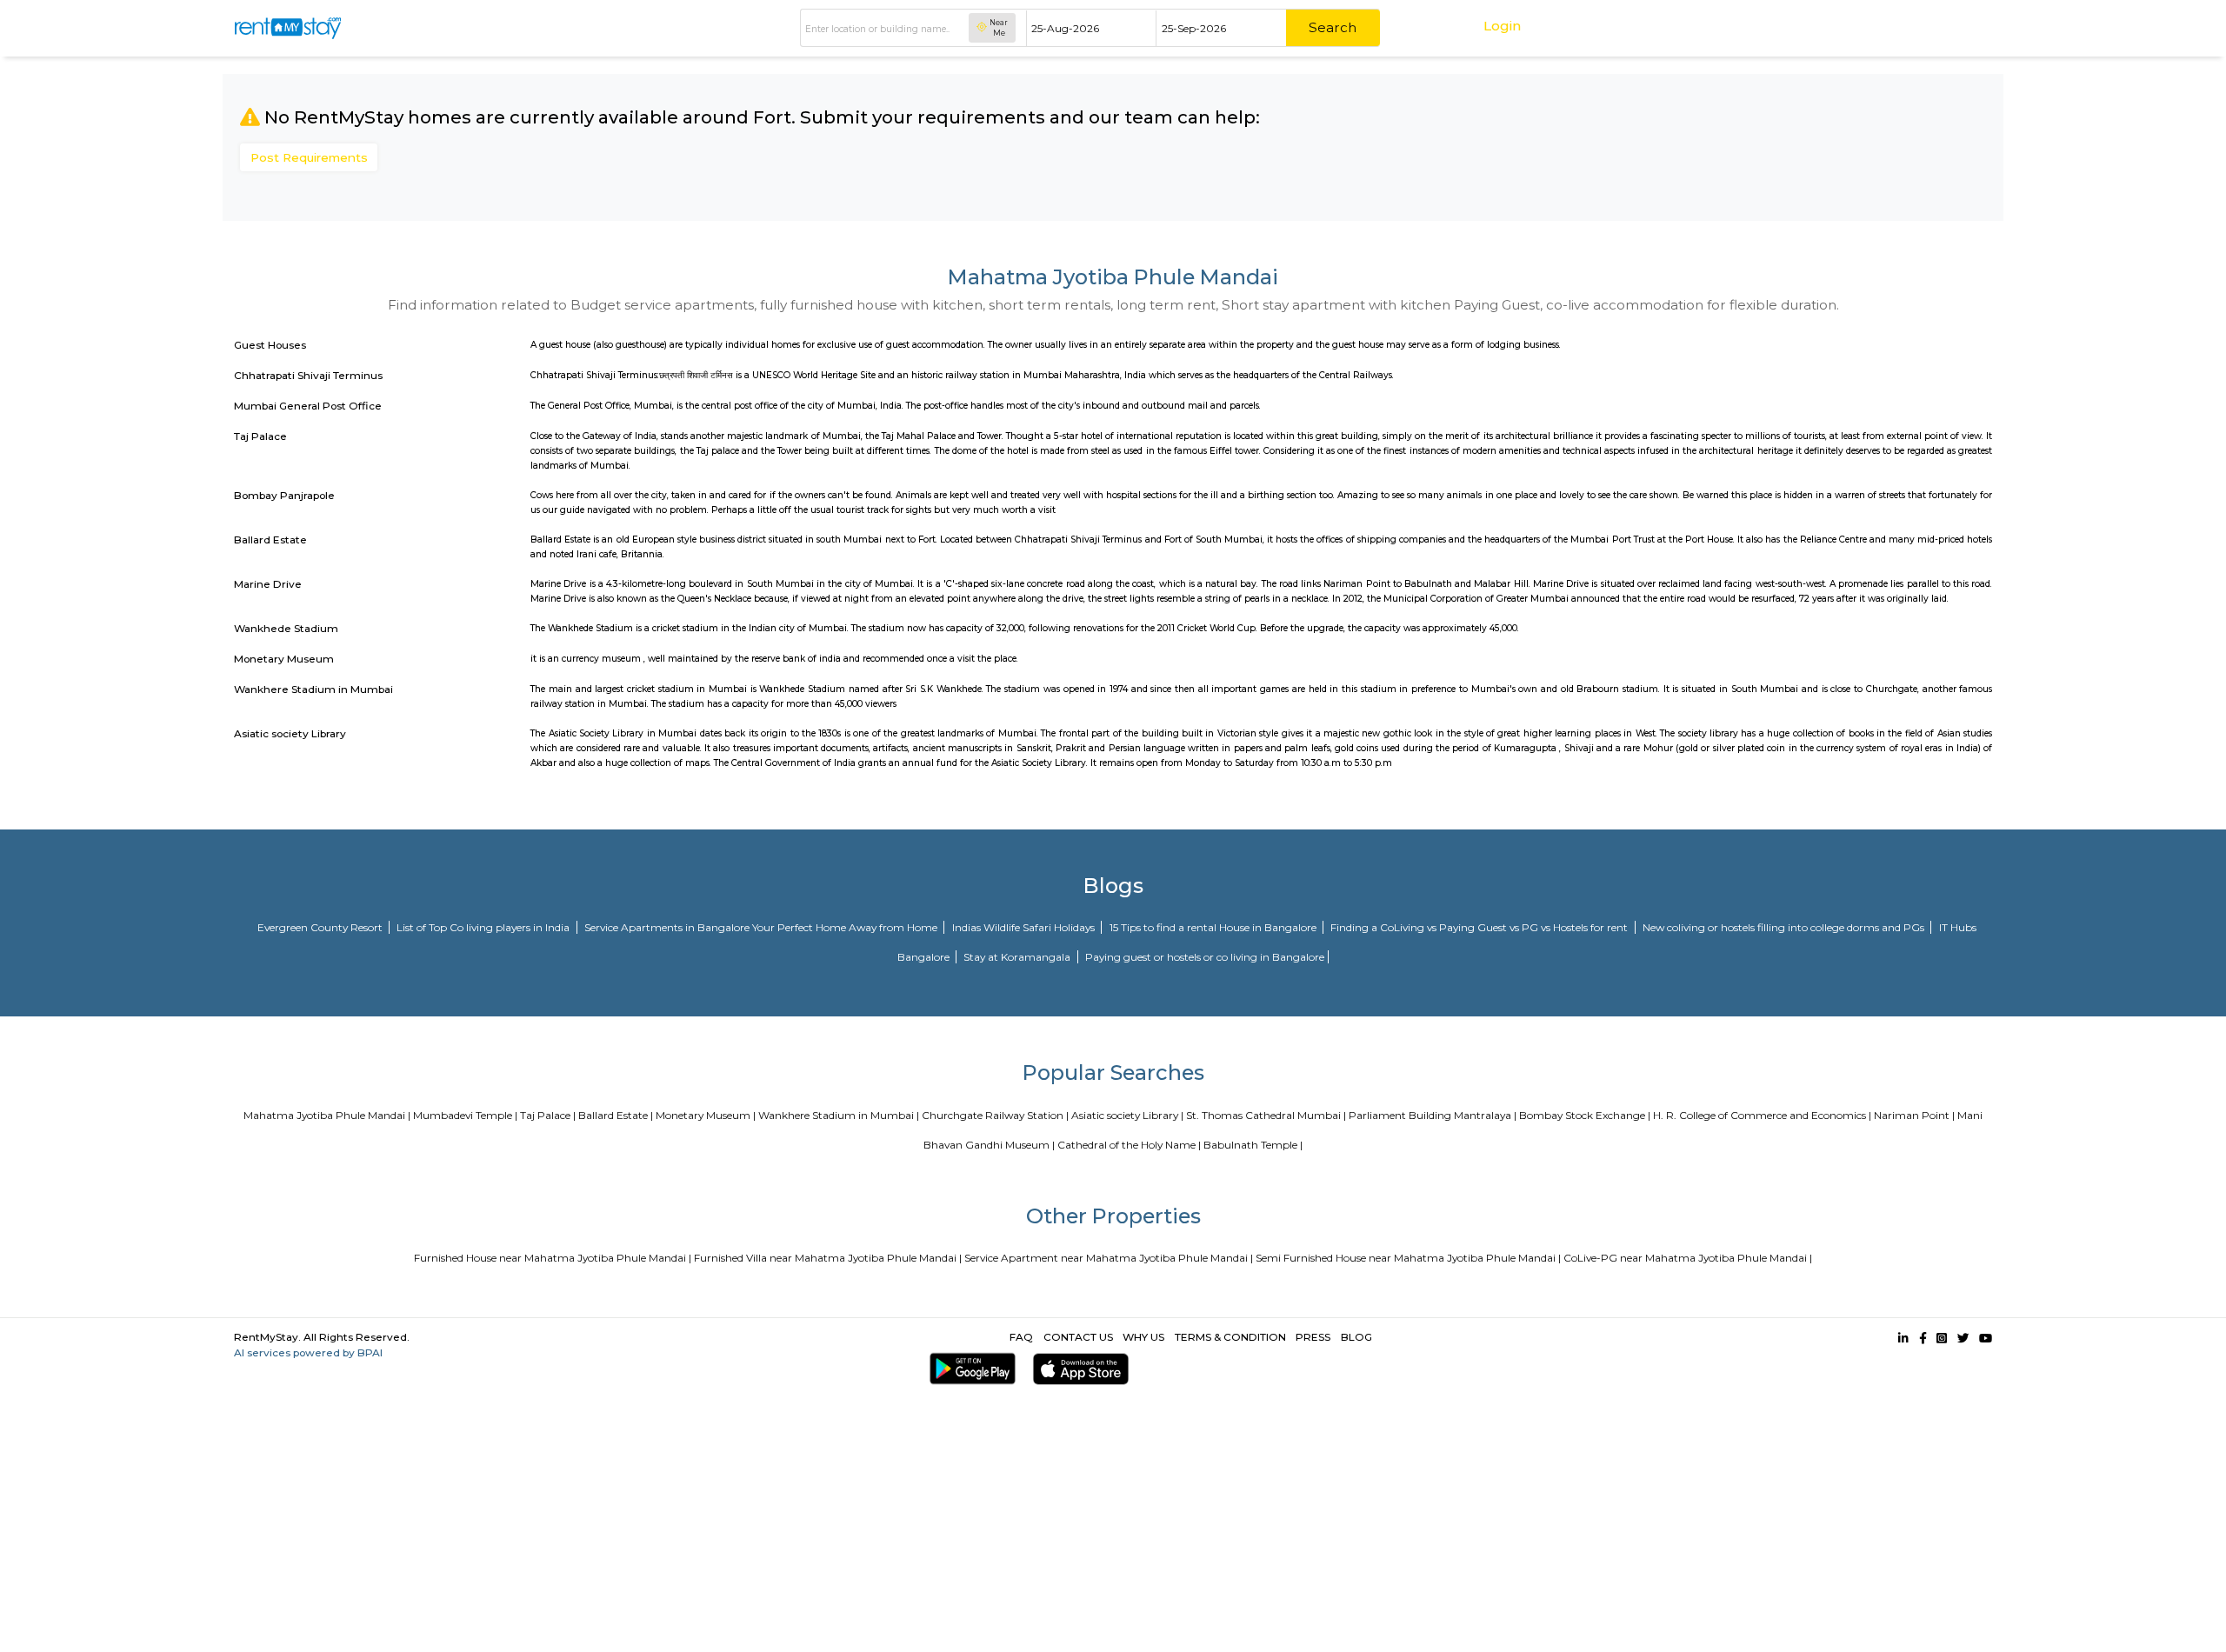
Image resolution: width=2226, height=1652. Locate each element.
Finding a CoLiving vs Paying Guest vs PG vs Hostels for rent (1480, 927)
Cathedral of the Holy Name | (1129, 1145)
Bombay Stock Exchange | (1585, 1115)
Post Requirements (309, 157)
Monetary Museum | (706, 1115)
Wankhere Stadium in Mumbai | (839, 1115)
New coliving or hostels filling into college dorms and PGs (1785, 927)
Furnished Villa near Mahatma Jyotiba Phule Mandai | (828, 1258)
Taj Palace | (548, 1115)
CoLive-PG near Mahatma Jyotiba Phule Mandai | (1688, 1258)
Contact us (1078, 1337)
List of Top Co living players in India (484, 927)
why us (1143, 1337)
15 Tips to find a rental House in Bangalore (1214, 927)
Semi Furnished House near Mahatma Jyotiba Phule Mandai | (1408, 1258)
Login (1502, 26)
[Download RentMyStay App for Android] (970, 1369)
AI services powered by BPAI (308, 1352)
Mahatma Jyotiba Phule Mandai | (327, 1115)
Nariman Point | (1914, 1115)
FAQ (1021, 1337)
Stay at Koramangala (1018, 957)
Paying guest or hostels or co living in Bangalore (1205, 957)
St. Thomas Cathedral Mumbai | (1266, 1115)
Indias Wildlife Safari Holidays (1025, 927)
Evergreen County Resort (321, 927)
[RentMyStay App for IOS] (1078, 1369)
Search (1333, 27)
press (1313, 1337)
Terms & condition (1230, 1337)
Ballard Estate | (616, 1115)
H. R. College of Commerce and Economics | (1762, 1115)
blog (1356, 1337)
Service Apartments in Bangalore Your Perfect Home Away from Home (762, 927)
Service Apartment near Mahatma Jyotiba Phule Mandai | (1109, 1258)
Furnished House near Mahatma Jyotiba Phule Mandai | (553, 1258)
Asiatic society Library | (1127, 1115)
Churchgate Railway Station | (995, 1115)
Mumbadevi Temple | (465, 1115)
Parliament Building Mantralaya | (1433, 1115)
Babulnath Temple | (1253, 1145)
